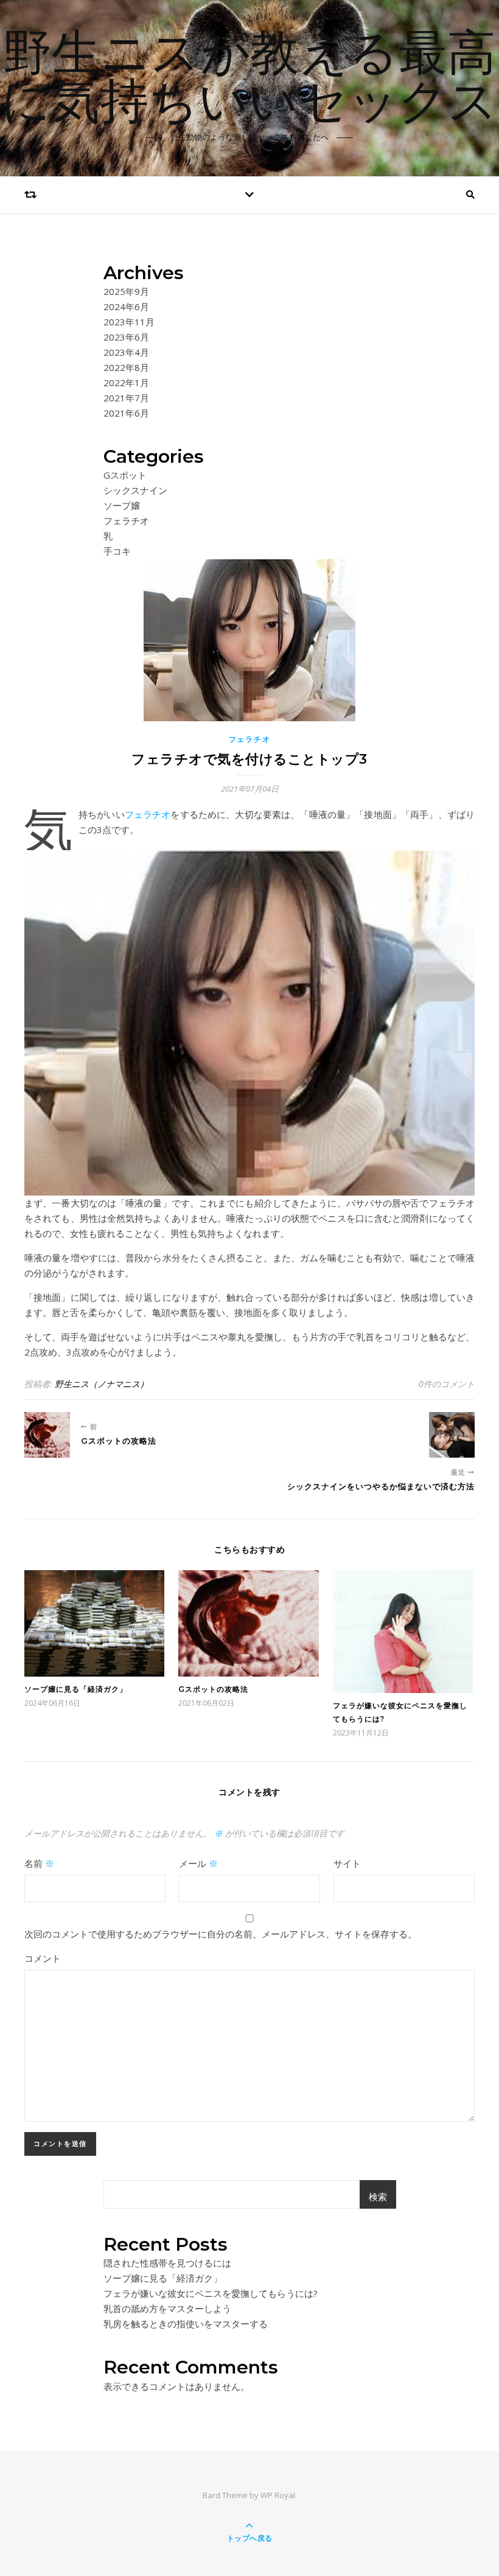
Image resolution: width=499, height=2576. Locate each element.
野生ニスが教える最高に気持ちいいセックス (249, 80)
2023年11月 (129, 322)
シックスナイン (135, 490)
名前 (39, 1863)
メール (198, 1863)
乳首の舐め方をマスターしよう (167, 2308)
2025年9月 (126, 291)
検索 (378, 2197)
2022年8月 (126, 367)
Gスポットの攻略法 (213, 1689)
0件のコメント (447, 1384)
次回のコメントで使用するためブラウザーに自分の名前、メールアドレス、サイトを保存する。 (221, 1934)
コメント (43, 1958)
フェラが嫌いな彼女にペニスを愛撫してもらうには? (211, 2293)
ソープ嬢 (122, 505)
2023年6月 (126, 337)
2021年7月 (126, 398)
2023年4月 (126, 352)
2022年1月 (126, 383)
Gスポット (125, 475)
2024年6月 (126, 306)
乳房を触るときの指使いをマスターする (186, 2324)
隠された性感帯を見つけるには (167, 2263)
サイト (347, 1863)
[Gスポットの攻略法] (47, 1435)
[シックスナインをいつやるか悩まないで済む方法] (452, 1435)
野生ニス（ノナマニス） (102, 1384)
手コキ (117, 551)
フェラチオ (126, 521)
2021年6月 (126, 413)
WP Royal (278, 2495)
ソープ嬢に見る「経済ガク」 (76, 1689)
